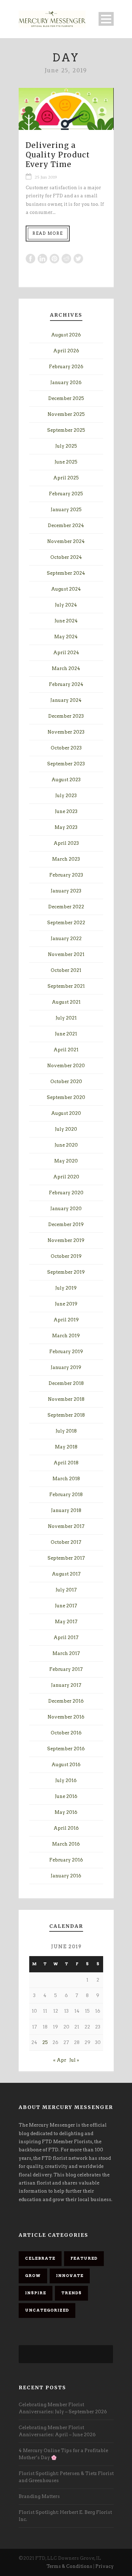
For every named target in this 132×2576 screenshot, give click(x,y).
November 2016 (66, 1717)
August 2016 (66, 1765)
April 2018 (66, 1463)
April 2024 (66, 653)
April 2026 (66, 351)
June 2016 (66, 1796)
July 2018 (66, 1431)
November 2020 (66, 1066)
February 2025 (66, 494)
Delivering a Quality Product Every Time (58, 155)
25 (45, 2042)
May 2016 (66, 1812)
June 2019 (66, 1304)
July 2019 (66, 1288)
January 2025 (66, 510)
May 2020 (66, 1161)
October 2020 (66, 1081)
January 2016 (66, 1876)
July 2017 (66, 1590)
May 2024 (66, 637)
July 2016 (66, 1780)
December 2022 (66, 907)
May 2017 (66, 1622)
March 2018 (66, 1479)
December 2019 (66, 1224)
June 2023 (66, 811)
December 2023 (66, 716)
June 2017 (66, 1606)
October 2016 (66, 1733)
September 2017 (66, 1558)
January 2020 (66, 1209)
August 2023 (66, 780)
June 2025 (66, 462)
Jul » (74, 2060)
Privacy (105, 2566)
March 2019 (66, 1336)
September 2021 (66, 986)
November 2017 (66, 1526)
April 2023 (66, 843)
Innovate (70, 2276)
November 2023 (66, 732)
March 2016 (66, 1844)
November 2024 (66, 541)
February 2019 (66, 1352)
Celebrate (40, 2258)
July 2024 (66, 605)
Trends (71, 2293)
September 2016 (66, 1749)
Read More (48, 233)
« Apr (60, 2060)
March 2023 (66, 859)
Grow (33, 2276)
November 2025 (66, 414)
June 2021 (66, 1034)
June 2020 (66, 1145)
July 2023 (66, 796)
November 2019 (66, 1240)
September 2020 (66, 1097)
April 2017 (66, 1637)
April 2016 (66, 1828)
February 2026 (66, 367)
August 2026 (66, 335)
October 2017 (66, 1542)
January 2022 (66, 939)
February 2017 (66, 1669)
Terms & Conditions (69, 2566)
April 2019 (66, 1320)
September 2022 (66, 923)
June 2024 (66, 621)
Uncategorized (47, 2310)
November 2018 (66, 1399)
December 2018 (66, 1383)
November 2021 (66, 954)
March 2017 (66, 1653)
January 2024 (66, 700)
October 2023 (66, 748)
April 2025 (66, 478)
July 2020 (66, 1129)
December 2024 (66, 525)
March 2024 (66, 668)
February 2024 (66, 684)
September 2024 (66, 573)
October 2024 (66, 557)
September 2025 (66, 430)
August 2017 (66, 1574)
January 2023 (66, 891)
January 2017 (66, 1685)
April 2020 (66, 1177)
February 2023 (66, 875)
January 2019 (66, 1367)
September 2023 (66, 764)
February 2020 (66, 1193)
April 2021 (66, 1050)
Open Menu (106, 19)
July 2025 (66, 446)
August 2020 (66, 1113)
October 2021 (66, 970)
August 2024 (66, 589)
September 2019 (66, 1272)
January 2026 (66, 382)
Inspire (36, 2293)
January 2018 (66, 1510)
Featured (84, 2258)
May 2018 (66, 1447)
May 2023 (66, 827)
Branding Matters (39, 2496)
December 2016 (66, 1701)
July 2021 (66, 1018)
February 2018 (66, 1495)
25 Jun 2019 (46, 177)
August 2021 (66, 1002)
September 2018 (66, 1415)
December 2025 (66, 398)
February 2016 (66, 1860)
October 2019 (66, 1256)
